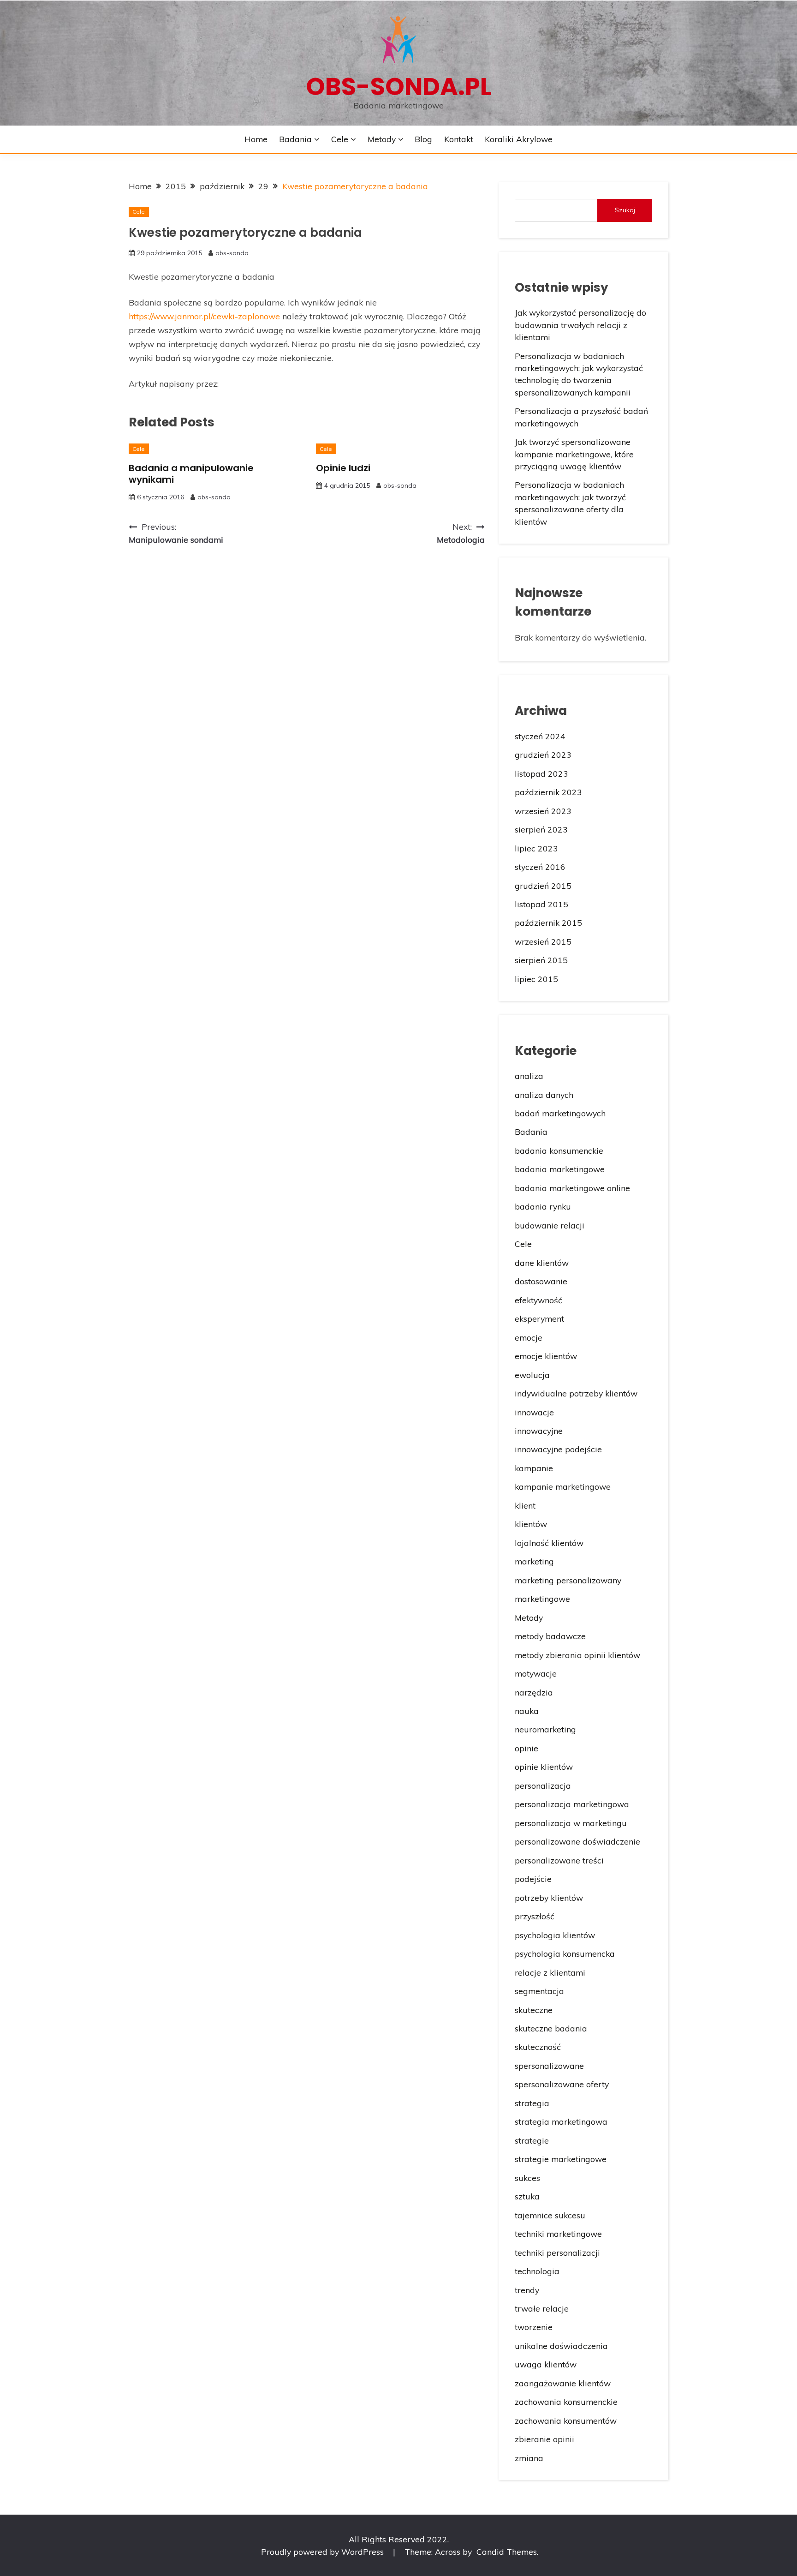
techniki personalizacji (557, 2253)
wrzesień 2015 (543, 941)
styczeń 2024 (540, 736)
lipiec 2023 (536, 848)
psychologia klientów (555, 1935)
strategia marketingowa (561, 2121)
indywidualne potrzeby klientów (576, 1393)
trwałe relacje (542, 2308)
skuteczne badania (551, 2028)
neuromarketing (545, 1729)
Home (256, 139)
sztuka (527, 2196)
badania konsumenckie (559, 1150)
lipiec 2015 (536, 979)
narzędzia (534, 1692)
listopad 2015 (541, 904)
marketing (534, 1561)
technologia (537, 2271)
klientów (531, 1524)
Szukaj (625, 210)
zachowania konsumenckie (566, 2402)
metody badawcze (550, 1636)
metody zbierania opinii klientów (577, 1655)
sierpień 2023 (541, 829)
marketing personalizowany (568, 1580)
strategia (532, 2103)
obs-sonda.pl (399, 87)
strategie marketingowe (561, 2159)
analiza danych (544, 1095)
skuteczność (538, 2047)
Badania (295, 139)
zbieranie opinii (544, 2439)
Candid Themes (507, 2552)
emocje (529, 1337)
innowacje (534, 1412)
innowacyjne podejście (558, 1449)
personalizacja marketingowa (572, 1804)
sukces (527, 2178)
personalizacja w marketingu (571, 1823)
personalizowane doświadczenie (577, 1841)
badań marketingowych (560, 1113)
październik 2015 (548, 923)
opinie (526, 1748)
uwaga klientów (546, 2364)
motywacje (536, 1673)
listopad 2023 (541, 773)
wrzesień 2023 (543, 811)
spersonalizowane (549, 2066)
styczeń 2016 (540, 867)
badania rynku (543, 1206)
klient (525, 1505)
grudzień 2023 (543, 755)
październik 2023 (548, 792)
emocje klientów (546, 1356)
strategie (532, 2140)
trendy (527, 2290)
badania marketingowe (560, 1169)
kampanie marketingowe (563, 1486)
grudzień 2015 (543, 886)
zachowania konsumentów (566, 2420)
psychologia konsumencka (565, 1953)
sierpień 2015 (541, 960)
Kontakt (459, 139)
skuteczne (534, 2010)
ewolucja (532, 1375)
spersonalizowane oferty (562, 2084)
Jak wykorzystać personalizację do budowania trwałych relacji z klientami (580, 325)
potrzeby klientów (549, 1898)
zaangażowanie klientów (563, 2383)
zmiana (529, 2458)
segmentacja (539, 1991)
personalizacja (543, 1785)
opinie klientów (544, 1767)
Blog (423, 139)
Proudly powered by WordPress (324, 2552)
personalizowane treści (559, 1860)
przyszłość (535, 1916)
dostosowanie (541, 1281)
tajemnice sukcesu (550, 2215)
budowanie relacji (550, 1225)
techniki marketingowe (558, 2234)
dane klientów (542, 1263)
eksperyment (539, 1318)
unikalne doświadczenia (561, 2346)
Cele (340, 139)
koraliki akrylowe (519, 139)
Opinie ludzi (343, 468)
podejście (533, 1879)
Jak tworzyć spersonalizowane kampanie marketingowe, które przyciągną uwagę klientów (574, 454)
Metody (382, 139)
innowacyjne (539, 1431)
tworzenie (534, 2327)
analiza (529, 1076)
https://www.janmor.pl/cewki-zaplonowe (204, 316)
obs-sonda (232, 253)
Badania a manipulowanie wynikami (191, 474)
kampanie (534, 1468)
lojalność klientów (549, 1543)
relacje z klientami (550, 1972)
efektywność (538, 1300)
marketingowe (542, 1599)
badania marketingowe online (572, 1188)
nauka (527, 1711)
